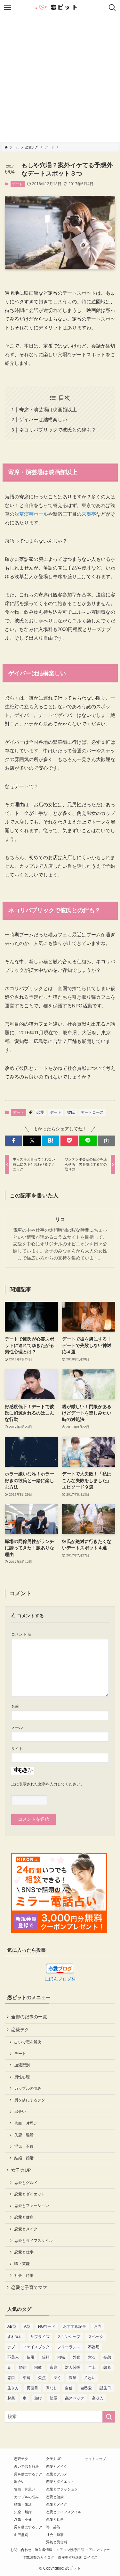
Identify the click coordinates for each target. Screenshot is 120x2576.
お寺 (98, 2326)
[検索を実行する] (109, 2417)
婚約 (23, 2367)
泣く (57, 2378)
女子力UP (21, 2170)
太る (92, 2357)
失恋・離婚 (24, 2135)
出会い (20, 2112)
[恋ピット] (60, 8)
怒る (107, 2367)
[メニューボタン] (8, 8)
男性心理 (22, 2077)
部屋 (53, 2398)
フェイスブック (36, 2347)
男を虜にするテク (30, 2100)
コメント (21, 1634)
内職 (61, 2357)
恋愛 (40, 1112)
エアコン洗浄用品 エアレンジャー (83, 2550)
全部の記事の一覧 (29, 2017)
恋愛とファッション (32, 2206)
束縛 (27, 2378)
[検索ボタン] (112, 8)
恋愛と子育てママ (29, 2288)
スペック (96, 2337)
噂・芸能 (22, 2264)
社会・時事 (24, 2276)
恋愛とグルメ (26, 2183)
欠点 (42, 2378)
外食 (76, 2357)
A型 (27, 2326)
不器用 (94, 2347)
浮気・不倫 (24, 2146)
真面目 (32, 2388)
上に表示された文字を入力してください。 (48, 1784)
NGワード (47, 2326)
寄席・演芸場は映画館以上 (48, 410)
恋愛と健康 (24, 2217)
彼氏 (71, 1112)
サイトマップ (95, 2459)
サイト (17, 1749)
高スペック (75, 2398)
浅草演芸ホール (31, 514)
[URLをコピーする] (107, 1141)
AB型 (12, 2326)
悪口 (11, 2378)
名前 (15, 1706)
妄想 (107, 2357)
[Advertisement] (60, 79)
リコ (60, 1219)
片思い (90, 2378)
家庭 (53, 2367)
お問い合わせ (21, 2550)
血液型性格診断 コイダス (78, 2557)
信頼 (46, 2357)
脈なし (52, 2388)
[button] (13, 1141)
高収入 (98, 2398)
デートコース (92, 1112)
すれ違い (15, 2337)
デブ (11, 2347)
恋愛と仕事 (24, 2252)
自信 (69, 2388)
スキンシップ (69, 2337)
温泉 (73, 2378)
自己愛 (86, 2388)
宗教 (38, 2367)
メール (17, 1727)
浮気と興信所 (57, 2542)
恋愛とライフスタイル (34, 2241)
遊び (38, 2398)
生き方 (13, 2388)
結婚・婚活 (24, 2158)
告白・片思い (26, 2123)
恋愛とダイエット (30, 2194)
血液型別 (22, 2065)
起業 (11, 2398)
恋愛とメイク (26, 2229)
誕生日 (105, 2388)
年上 (92, 2367)
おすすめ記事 (75, 2326)
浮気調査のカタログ (38, 2557)
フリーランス (69, 2347)
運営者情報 (44, 2550)
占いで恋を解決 (28, 2042)
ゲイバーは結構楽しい (43, 419)
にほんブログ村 (60, 1979)
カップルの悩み (28, 2088)
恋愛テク (20, 2030)
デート (17, 184)
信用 (30, 2357)
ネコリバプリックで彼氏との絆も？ (58, 430)
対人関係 (73, 2367)
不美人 (13, 2357)
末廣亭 (89, 514)
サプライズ (40, 2337)
